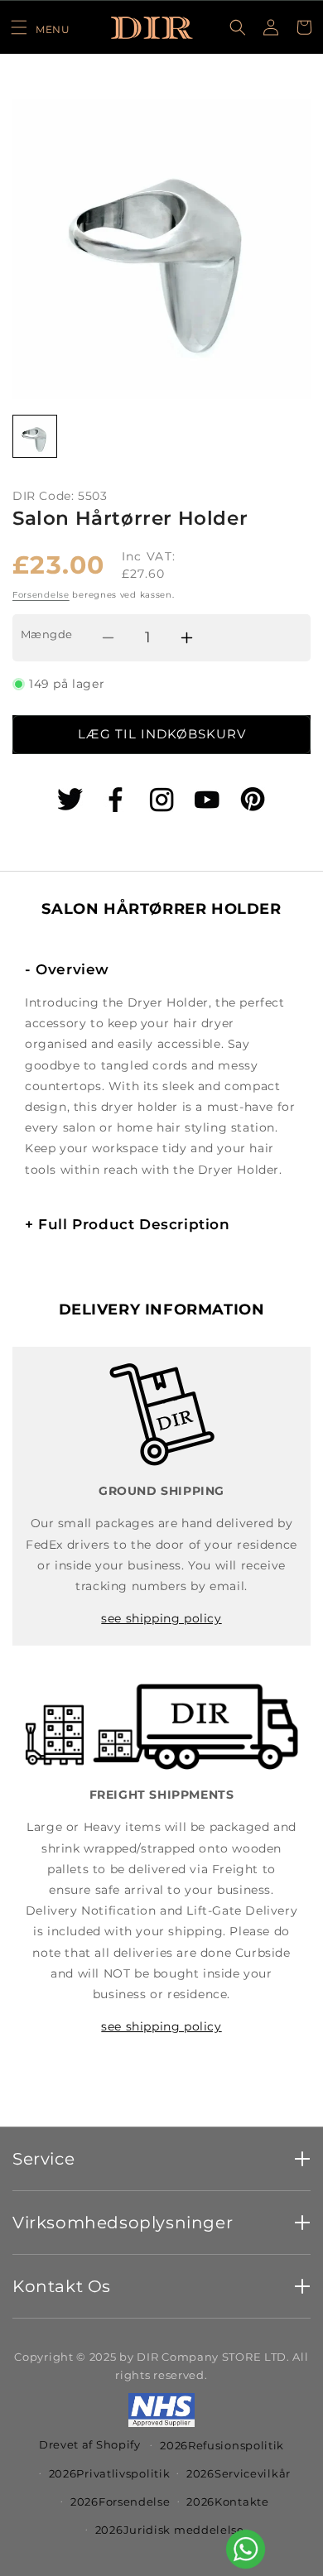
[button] (40, 27)
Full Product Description (128, 1224)
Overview (67, 969)
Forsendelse (41, 595)
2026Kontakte (227, 2502)
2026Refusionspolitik (222, 2445)
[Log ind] (271, 27)
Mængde (46, 634)
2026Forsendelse (121, 2502)
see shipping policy (161, 1618)
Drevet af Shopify (90, 2444)
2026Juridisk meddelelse (170, 2530)
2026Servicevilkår (239, 2473)
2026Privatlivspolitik (110, 2473)
